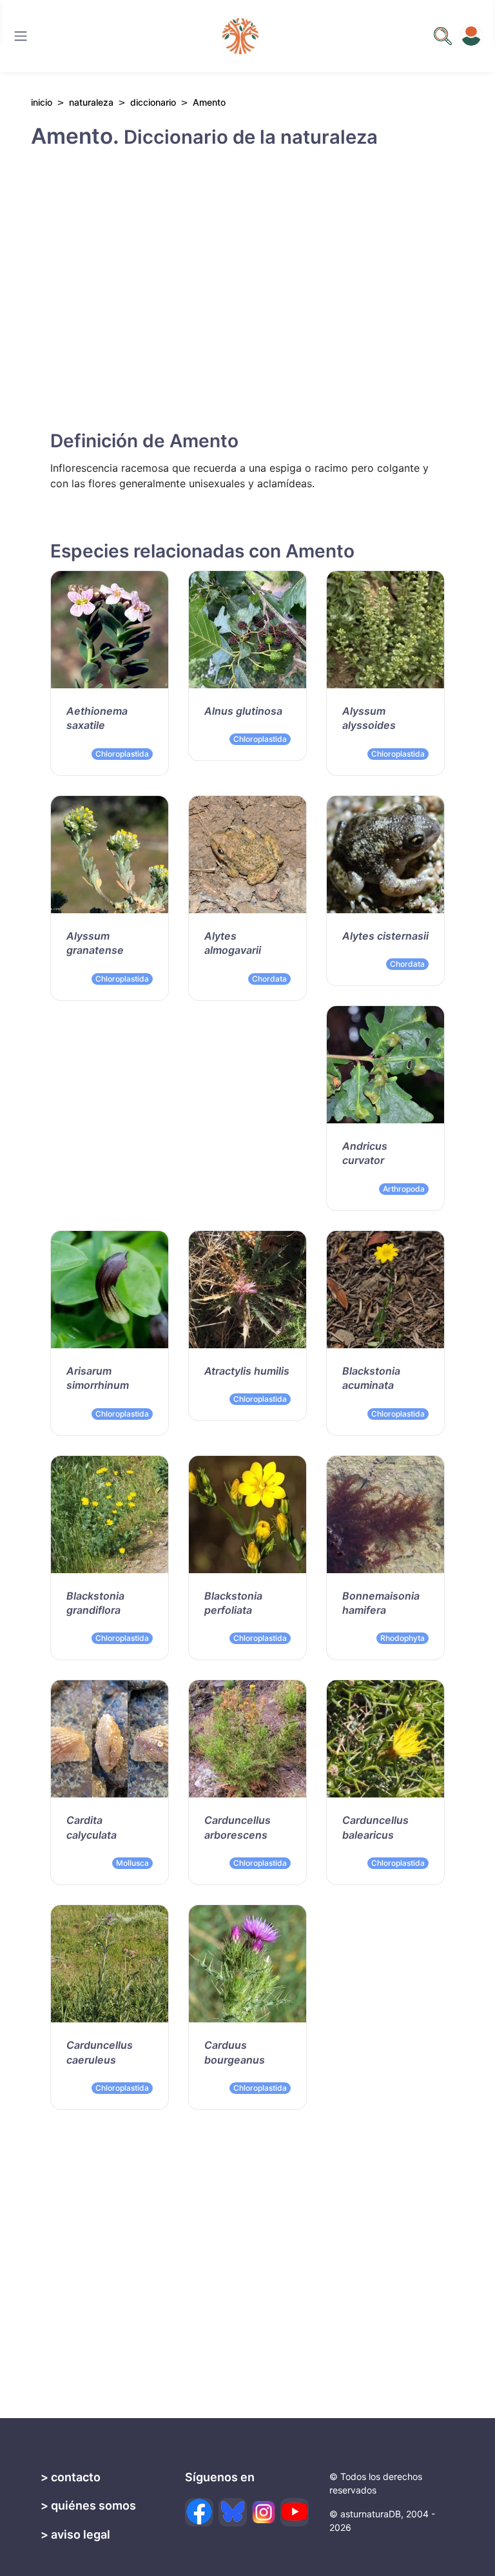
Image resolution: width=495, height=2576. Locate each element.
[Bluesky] (233, 2512)
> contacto (71, 2477)
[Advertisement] (247, 278)
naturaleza (91, 102)
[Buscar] (21, 36)
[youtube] (295, 2512)
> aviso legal (75, 2534)
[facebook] (199, 2512)
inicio (42, 102)
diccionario (153, 102)
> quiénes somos (88, 2505)
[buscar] (443, 36)
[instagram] (264, 2512)
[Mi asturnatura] (471, 36)
